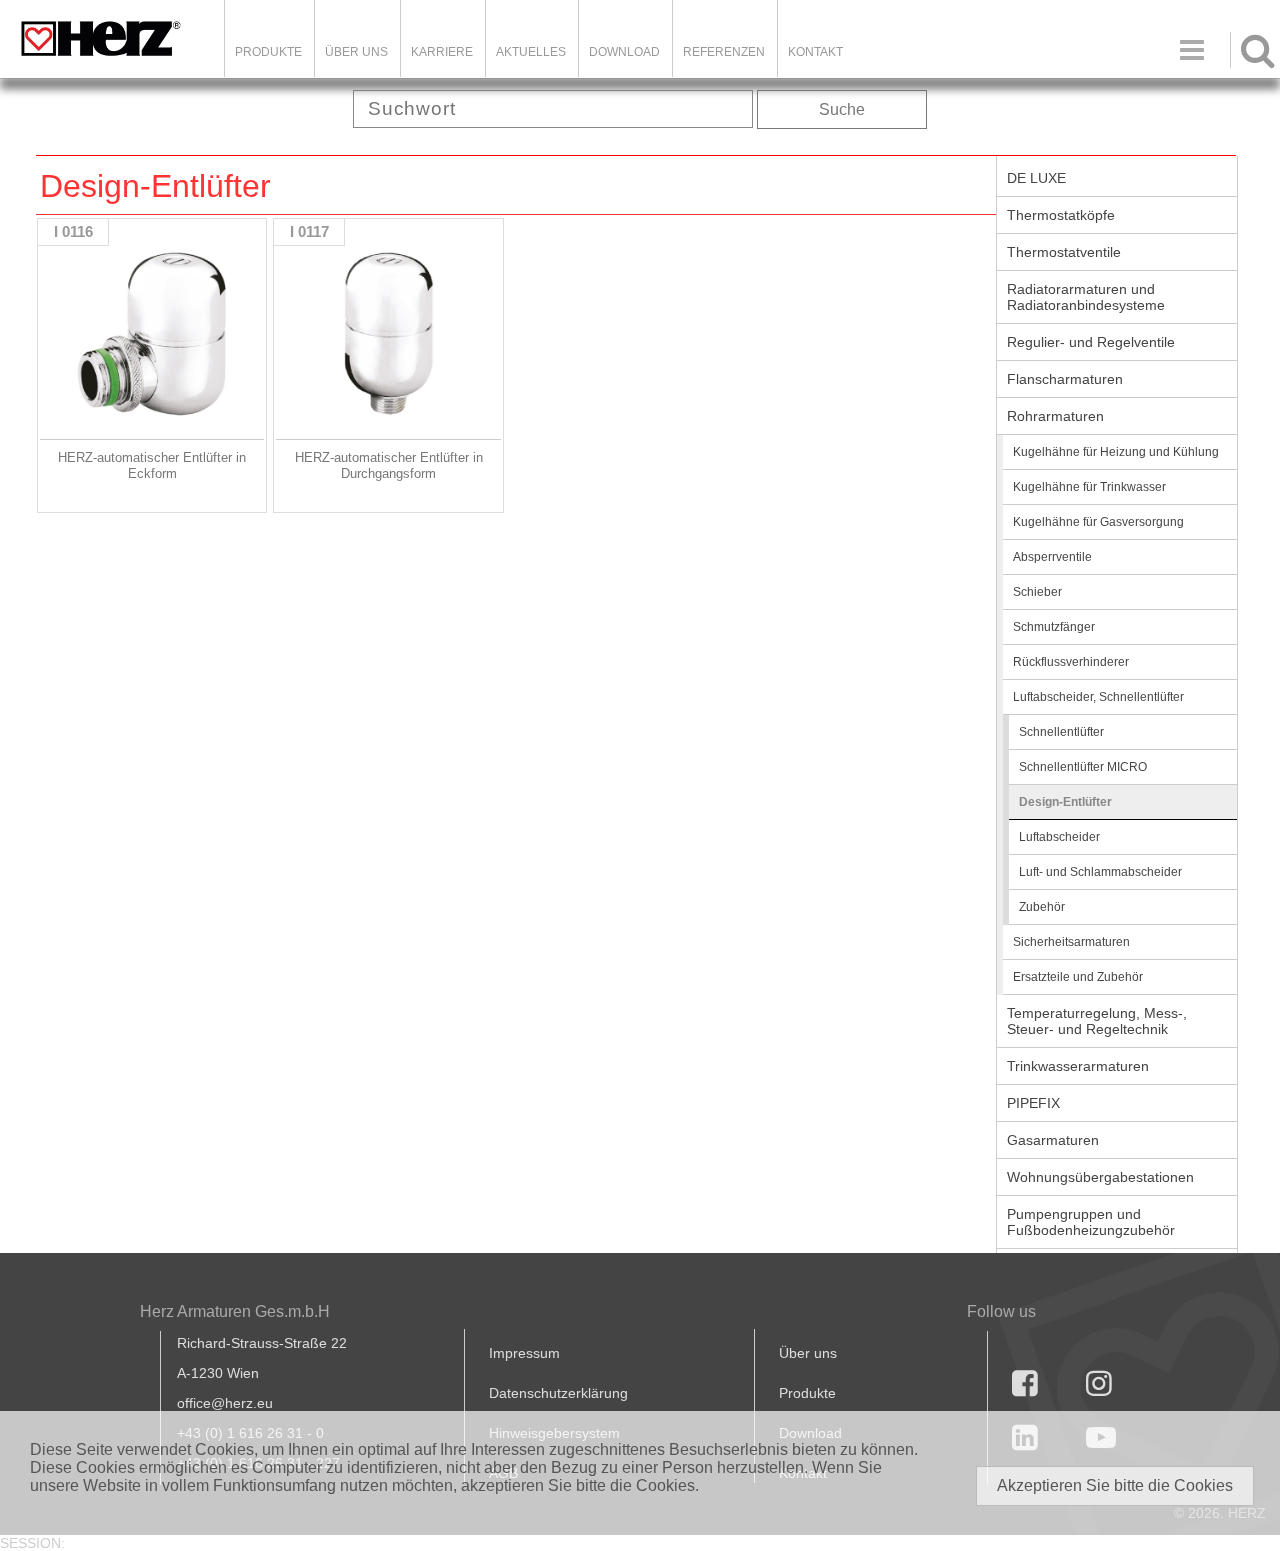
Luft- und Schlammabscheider (1100, 872)
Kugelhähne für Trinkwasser (1089, 487)
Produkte (268, 52)
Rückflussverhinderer (1071, 662)
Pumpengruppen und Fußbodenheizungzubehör (1091, 1222)
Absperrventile (1052, 557)
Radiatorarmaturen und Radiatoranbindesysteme (1086, 297)
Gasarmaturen (1053, 1140)
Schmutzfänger (1054, 627)
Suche (842, 109)
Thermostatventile (1064, 252)
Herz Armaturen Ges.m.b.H (235, 1311)
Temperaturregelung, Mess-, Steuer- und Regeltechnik (1097, 1021)
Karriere (442, 52)
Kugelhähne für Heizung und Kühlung (1116, 452)
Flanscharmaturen (1065, 379)
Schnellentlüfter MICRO (1083, 767)
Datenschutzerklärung (558, 1393)
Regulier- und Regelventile (1091, 342)
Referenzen (724, 52)
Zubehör (1042, 907)
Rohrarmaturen (1055, 416)
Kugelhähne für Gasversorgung (1098, 522)
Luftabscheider (1059, 837)
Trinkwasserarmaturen (1078, 1066)
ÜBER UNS (356, 52)
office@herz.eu (225, 1403)
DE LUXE (1036, 178)
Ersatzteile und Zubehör (1078, 977)
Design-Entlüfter (1065, 802)
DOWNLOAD (624, 52)
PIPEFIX (1033, 1103)
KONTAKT (815, 52)
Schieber (1037, 592)
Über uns (808, 1353)
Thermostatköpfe (1061, 215)
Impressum (524, 1353)
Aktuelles (531, 52)
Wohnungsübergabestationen (1100, 1177)
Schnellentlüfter (1061, 732)
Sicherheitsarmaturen (1071, 942)
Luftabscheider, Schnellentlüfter (1098, 697)
